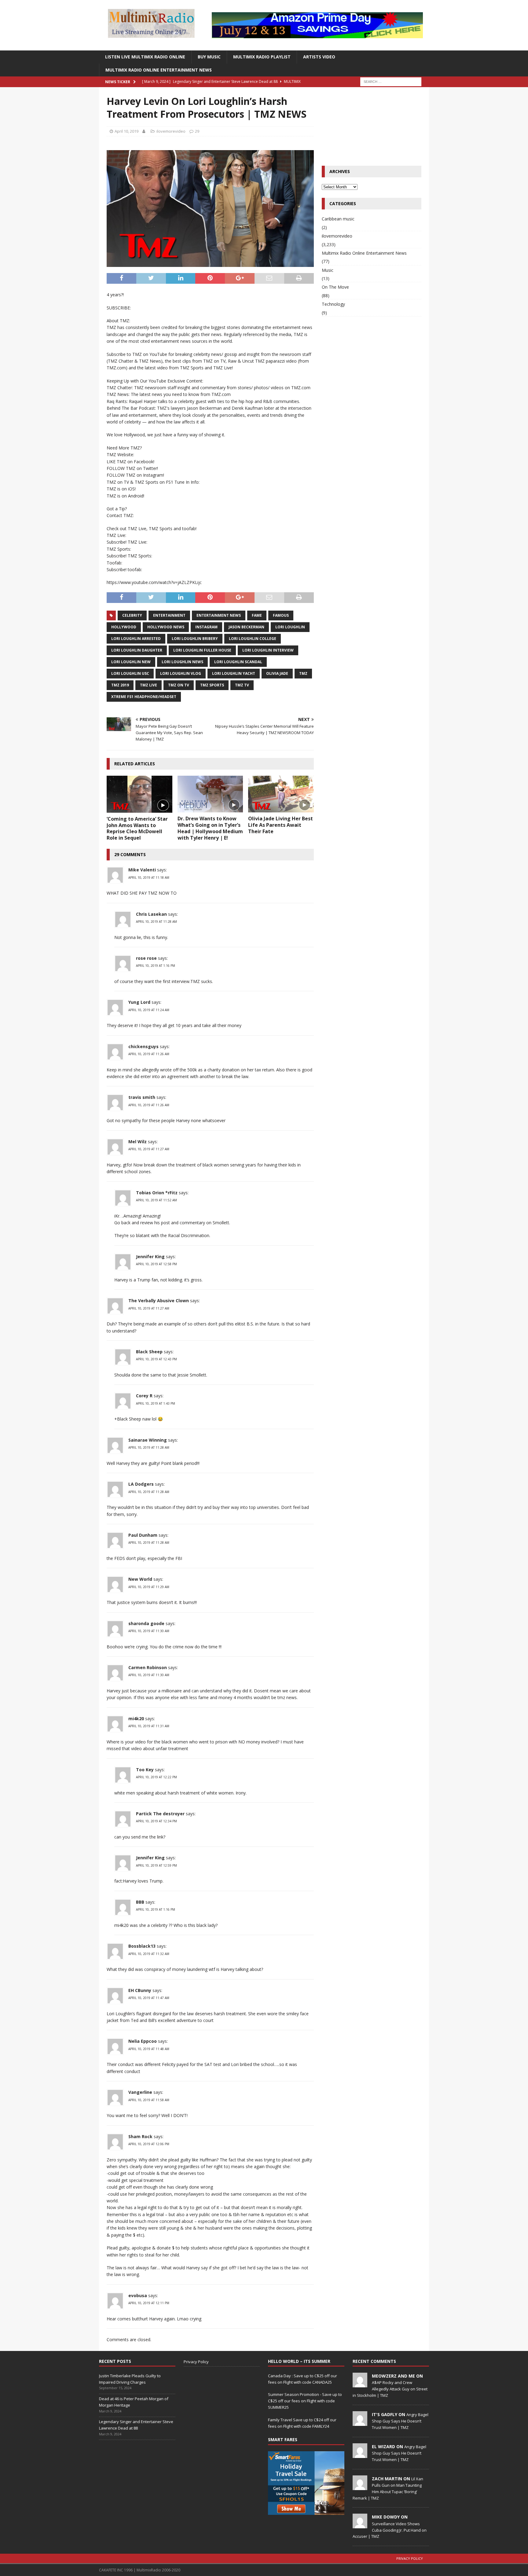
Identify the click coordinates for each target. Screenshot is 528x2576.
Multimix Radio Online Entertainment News (159, 70)
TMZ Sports (212, 685)
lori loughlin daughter (137, 650)
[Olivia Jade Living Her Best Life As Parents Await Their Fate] (281, 794)
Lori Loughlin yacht (234, 673)
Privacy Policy (196, 2362)
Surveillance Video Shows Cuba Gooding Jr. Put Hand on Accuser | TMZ (390, 2530)
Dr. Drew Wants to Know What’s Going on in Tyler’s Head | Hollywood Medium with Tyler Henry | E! (210, 828)
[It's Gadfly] (360, 2423)
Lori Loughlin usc (130, 673)
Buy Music (209, 57)
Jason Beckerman (246, 627)
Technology (333, 304)
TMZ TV (242, 685)
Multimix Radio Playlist (262, 57)
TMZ (303, 673)
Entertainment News (219, 615)
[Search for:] (391, 81)
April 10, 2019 (127, 131)
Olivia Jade (277, 673)
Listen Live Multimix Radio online (145, 57)
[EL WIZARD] (360, 2455)
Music (328, 270)
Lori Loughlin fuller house (202, 650)
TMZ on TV (179, 685)
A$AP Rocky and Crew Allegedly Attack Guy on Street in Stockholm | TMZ (390, 2389)
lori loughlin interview (268, 650)
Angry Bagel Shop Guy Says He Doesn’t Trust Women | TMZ (400, 2421)
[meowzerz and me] (360, 2384)
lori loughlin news (182, 662)
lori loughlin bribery (195, 639)
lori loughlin (290, 627)
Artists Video (319, 57)
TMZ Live (148, 685)
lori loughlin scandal (238, 662)
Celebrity (132, 615)
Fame (257, 615)
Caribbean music (338, 219)
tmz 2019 (120, 685)
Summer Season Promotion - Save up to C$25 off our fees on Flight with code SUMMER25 (305, 2401)
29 (197, 131)
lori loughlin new (131, 662)
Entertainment (169, 615)
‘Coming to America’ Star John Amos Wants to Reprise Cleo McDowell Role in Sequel (137, 828)
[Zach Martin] (360, 2487)
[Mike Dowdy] (360, 2525)
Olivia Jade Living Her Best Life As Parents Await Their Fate (280, 825)
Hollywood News (166, 627)
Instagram (206, 627)
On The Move (335, 287)
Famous (281, 615)
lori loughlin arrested (136, 639)
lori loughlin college (253, 639)
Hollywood (124, 627)
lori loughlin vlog (181, 673)
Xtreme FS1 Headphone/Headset (144, 697)
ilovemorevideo (171, 131)
